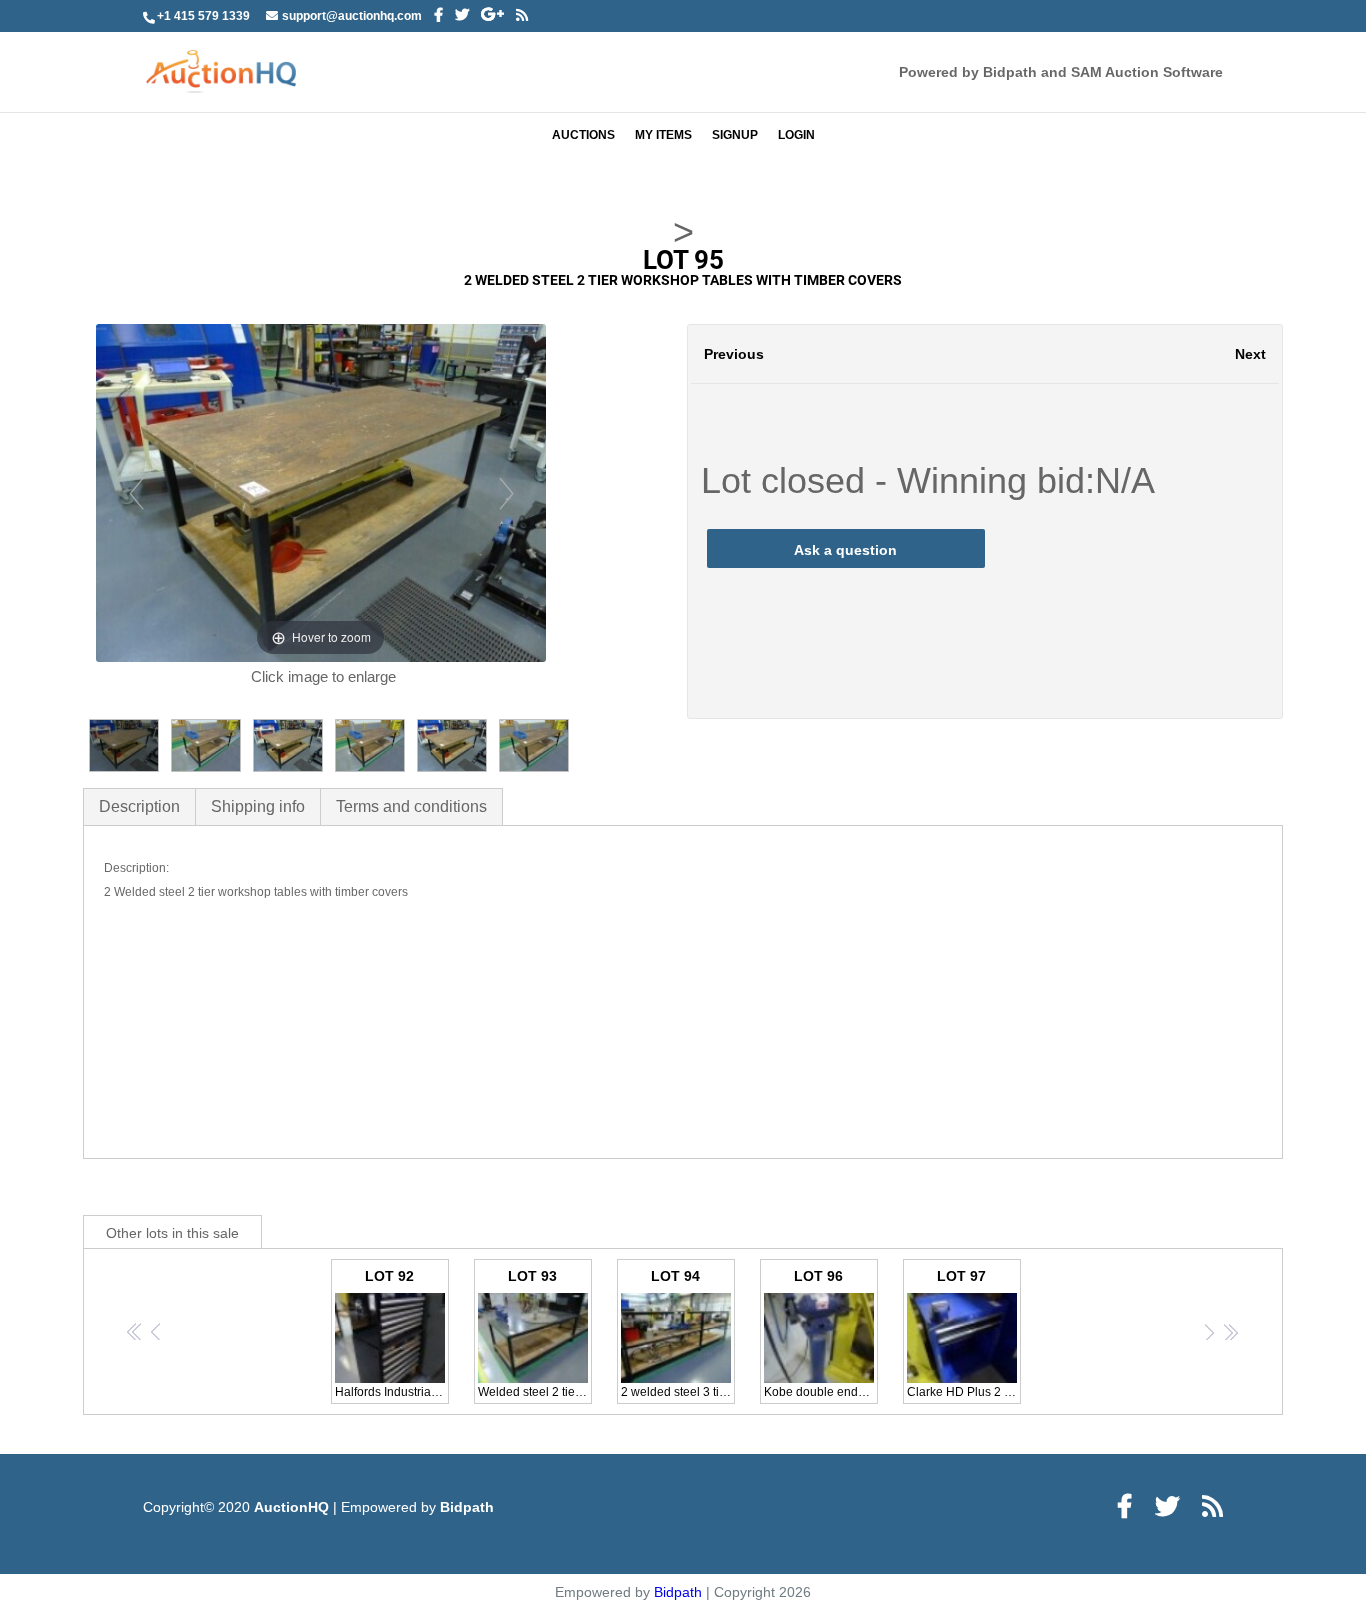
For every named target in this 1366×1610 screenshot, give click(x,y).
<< (135, 1331)
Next (1250, 354)
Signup (735, 135)
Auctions (583, 135)
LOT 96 (821, 1333)
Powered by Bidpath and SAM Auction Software (1061, 72)
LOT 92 (392, 1333)
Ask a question (845, 550)
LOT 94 (678, 1333)
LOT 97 (964, 1333)
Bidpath (467, 1507)
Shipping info (258, 806)
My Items (663, 135)
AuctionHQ (293, 1507)
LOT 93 (535, 1333)
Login (796, 135)
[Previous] (135, 492)
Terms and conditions (411, 806)
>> (1230, 1331)
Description (139, 806)
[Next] (505, 492)
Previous (734, 354)
